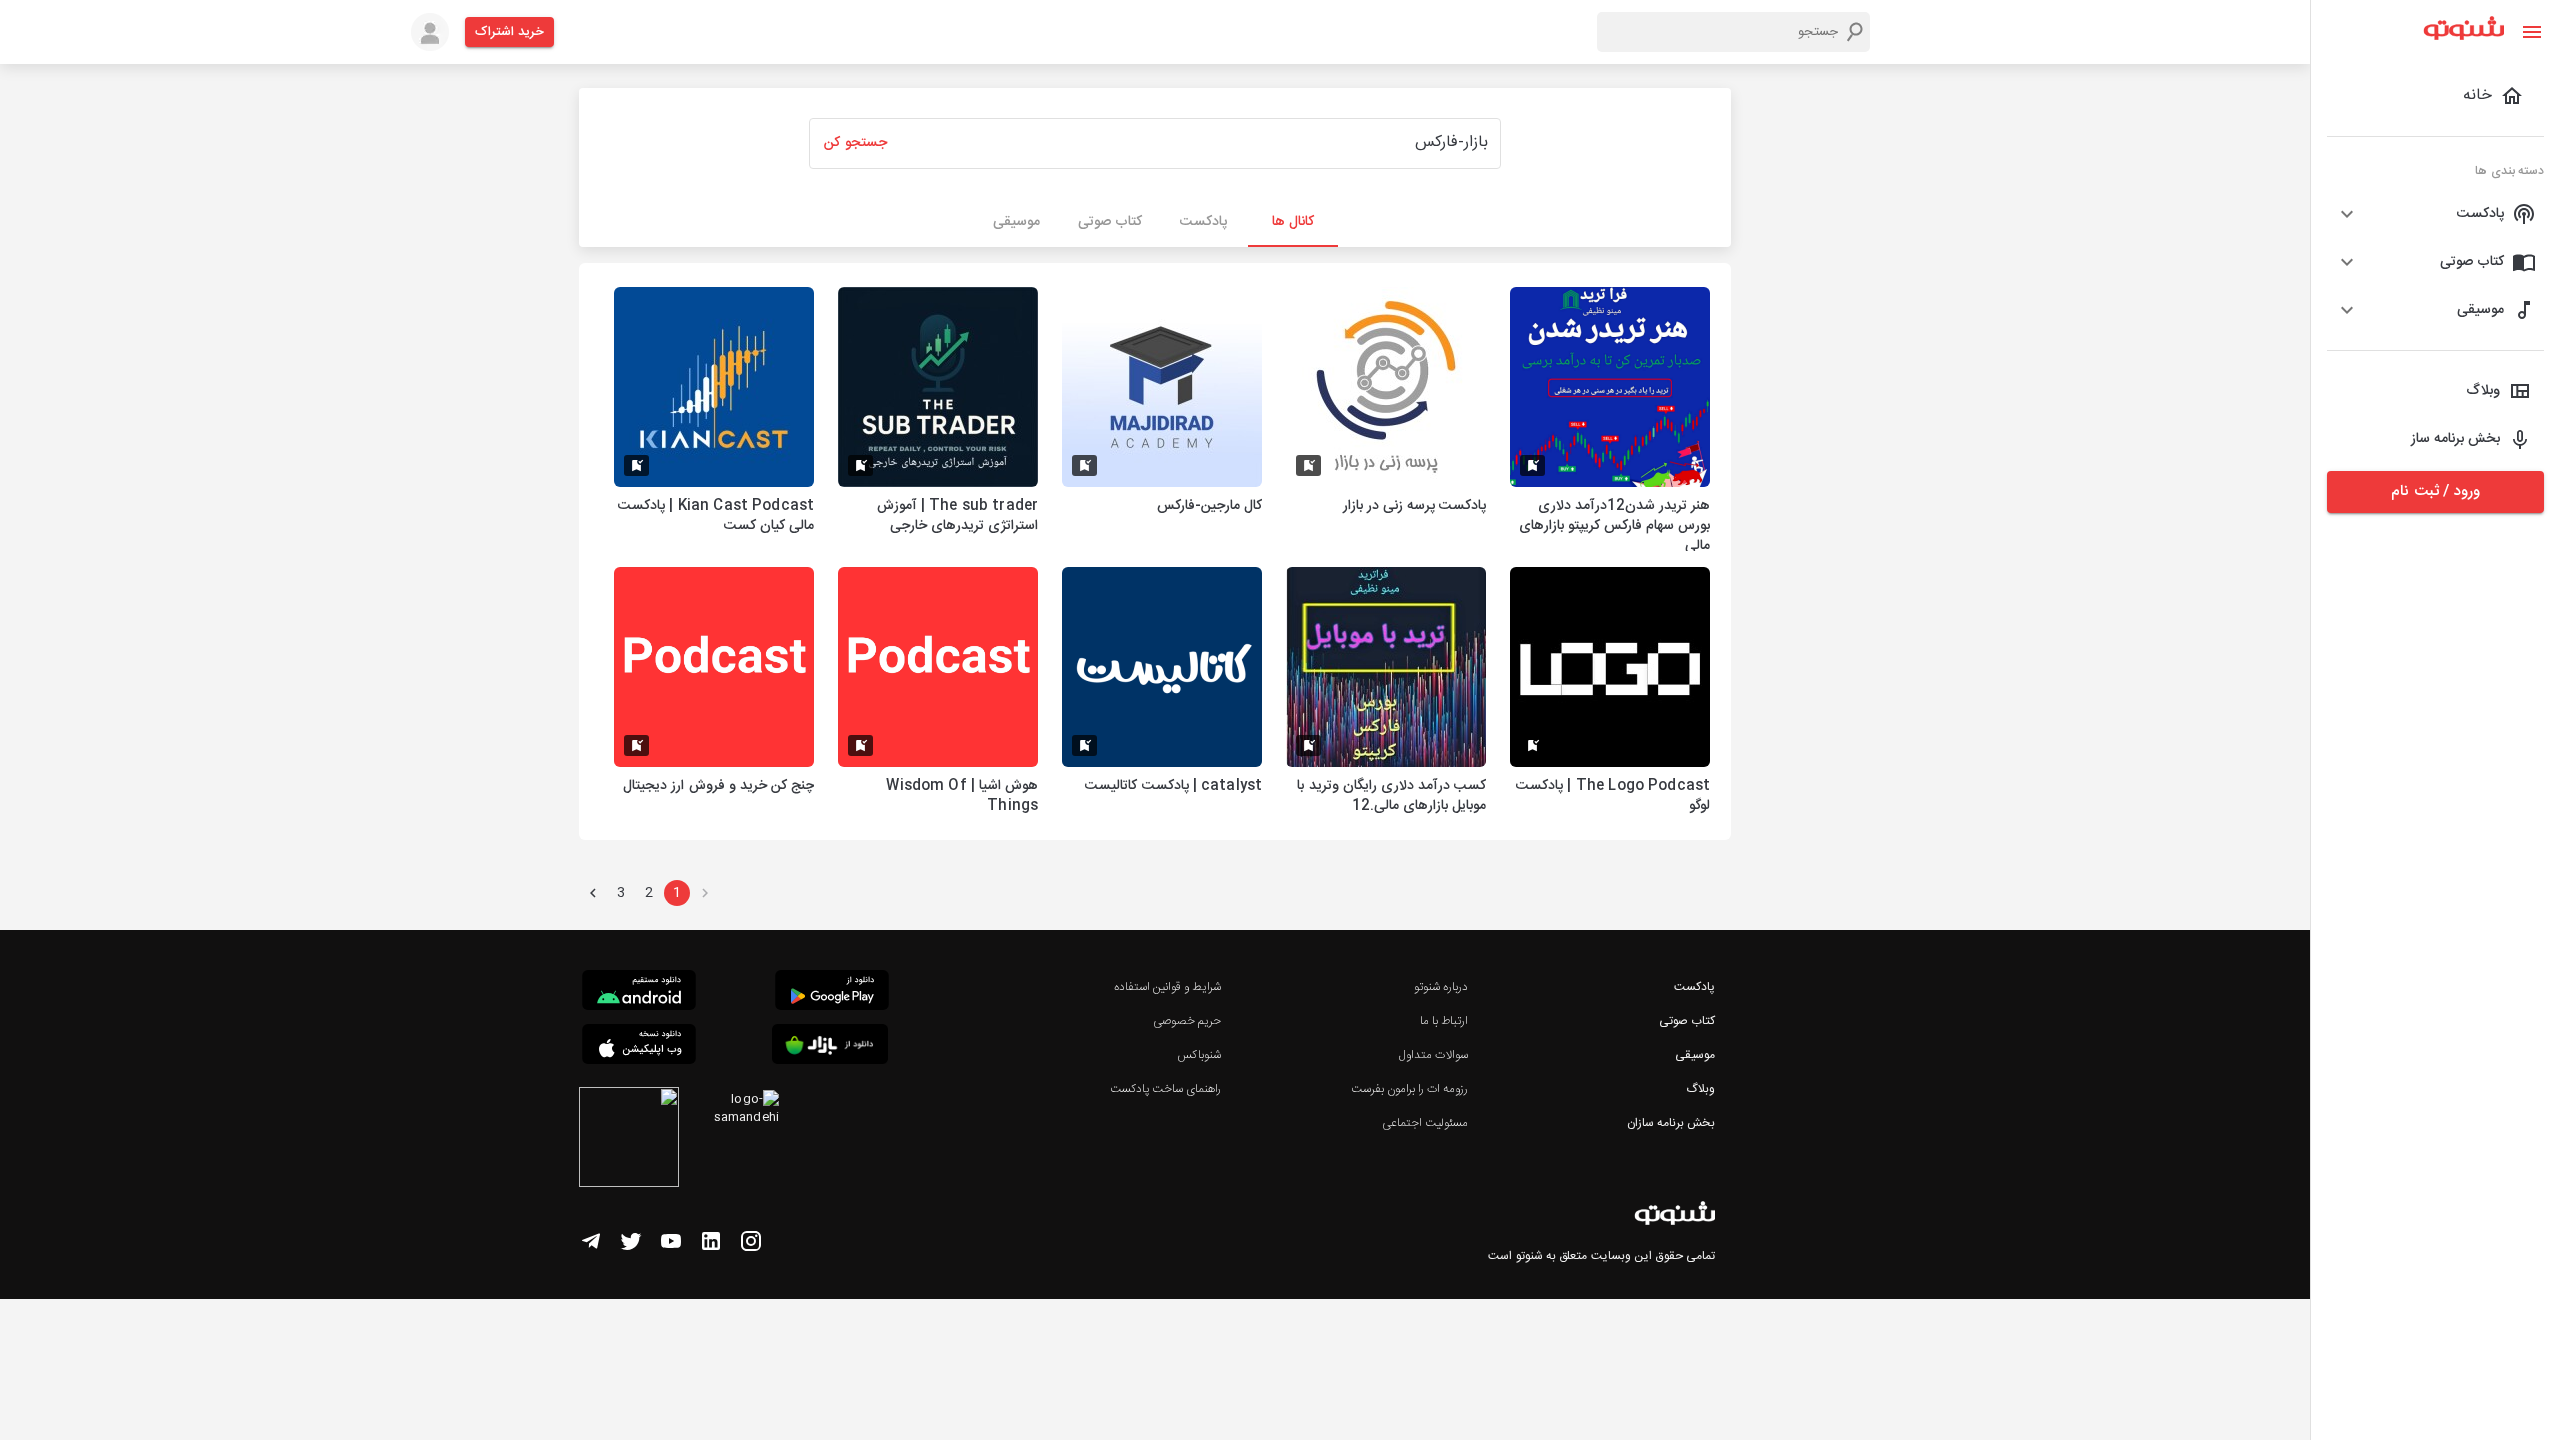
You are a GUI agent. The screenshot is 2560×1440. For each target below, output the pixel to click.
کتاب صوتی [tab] (1110, 222)
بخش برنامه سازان (1671, 1123)
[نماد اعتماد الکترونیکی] (629, 1140)
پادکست (1694, 987)
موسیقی (1695, 1055)
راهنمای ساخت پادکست (1165, 1089)
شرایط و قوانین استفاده (1167, 987)
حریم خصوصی (1187, 1021)
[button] (2435, 214)
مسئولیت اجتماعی (1425, 1123)
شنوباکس (1199, 1055)
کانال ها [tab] (1293, 222)
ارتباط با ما (1444, 1021)
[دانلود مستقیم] (639, 993)
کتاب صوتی (1687, 1021)
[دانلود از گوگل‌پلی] (832, 993)
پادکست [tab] (1203, 222)
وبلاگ (1700, 1089)
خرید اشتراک (509, 32)
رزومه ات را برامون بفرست (1410, 1089)
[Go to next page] (593, 893)
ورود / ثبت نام (2435, 491)
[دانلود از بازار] (830, 1047)
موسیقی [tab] (1016, 222)
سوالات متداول (1433, 1055)
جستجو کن (855, 143)
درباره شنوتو (1441, 987)
